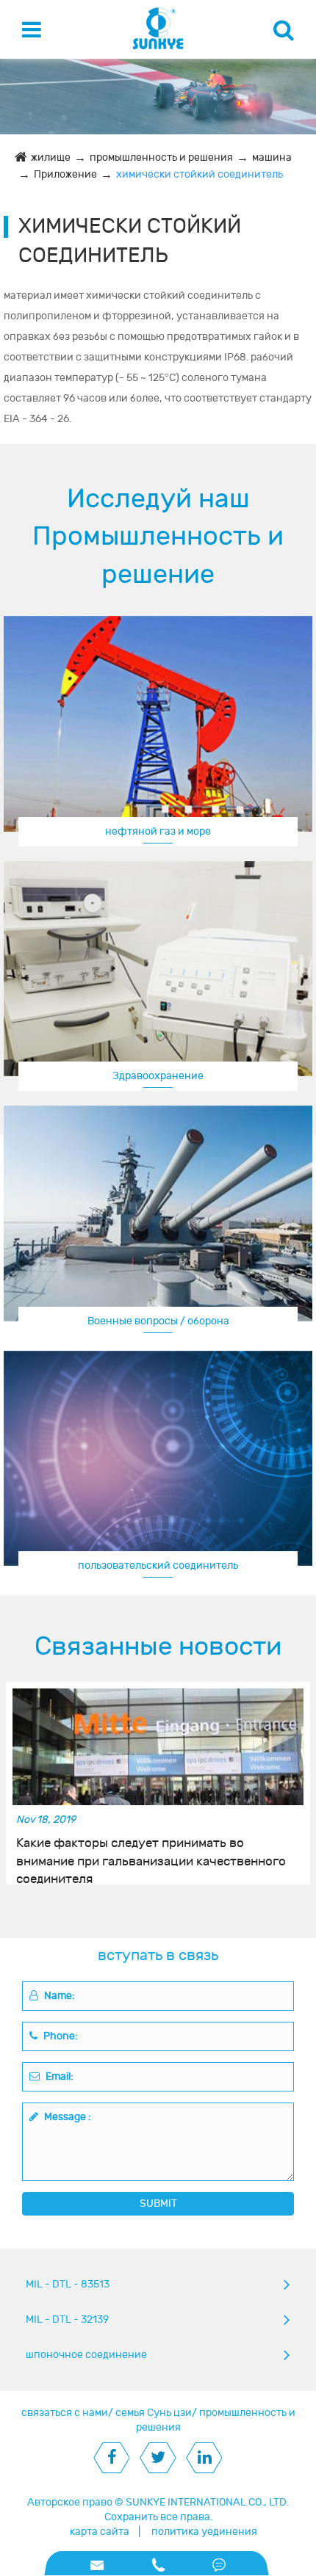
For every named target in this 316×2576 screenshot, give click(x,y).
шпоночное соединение (86, 2355)
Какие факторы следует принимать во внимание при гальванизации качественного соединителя (151, 1853)
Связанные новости (158, 1647)
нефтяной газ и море (158, 831)
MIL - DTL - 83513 (68, 2284)
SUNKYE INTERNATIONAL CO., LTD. (207, 2502)
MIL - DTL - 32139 (67, 2319)
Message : (67, 2117)
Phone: (60, 2036)
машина (272, 157)
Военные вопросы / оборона (158, 1321)
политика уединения (204, 2532)
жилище (51, 157)
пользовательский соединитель (158, 1565)
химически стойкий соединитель (200, 174)
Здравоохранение (158, 1076)
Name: (58, 1996)
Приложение (65, 174)
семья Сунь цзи (154, 2413)
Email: (58, 2076)
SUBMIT (158, 2203)
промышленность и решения (161, 157)
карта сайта (100, 2532)
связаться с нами (65, 2413)
